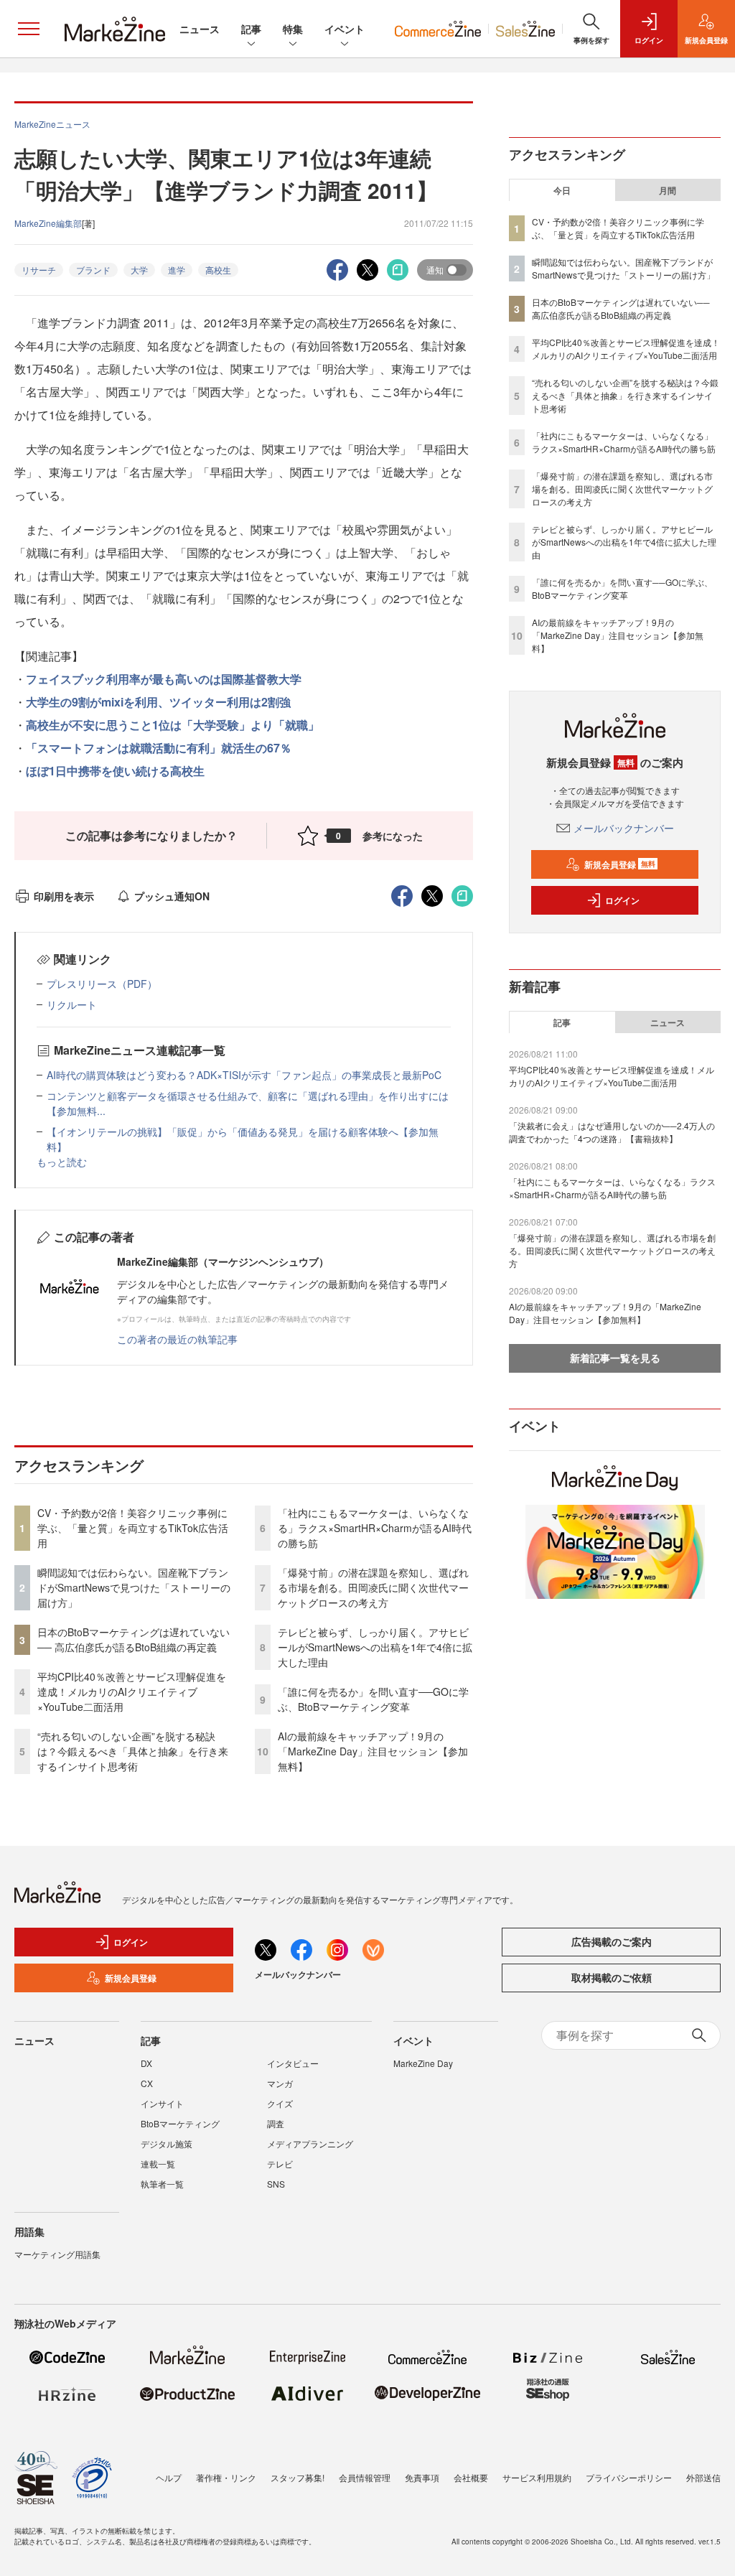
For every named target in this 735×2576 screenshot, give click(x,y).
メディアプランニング (310, 2143)
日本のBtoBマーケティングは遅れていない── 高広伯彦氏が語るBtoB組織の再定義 (134, 1639)
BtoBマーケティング (180, 2123)
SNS (276, 2184)
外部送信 (703, 2477)
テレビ (280, 2164)
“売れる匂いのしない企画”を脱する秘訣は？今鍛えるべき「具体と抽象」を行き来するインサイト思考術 (133, 1751)
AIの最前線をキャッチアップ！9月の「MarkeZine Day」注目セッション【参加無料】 (373, 1751)
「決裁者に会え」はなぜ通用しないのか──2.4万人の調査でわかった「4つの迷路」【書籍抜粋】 (612, 1132)
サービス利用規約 (537, 2477)
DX (146, 2063)
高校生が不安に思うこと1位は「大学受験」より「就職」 (173, 725)
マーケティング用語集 (57, 2254)
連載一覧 (158, 2164)
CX (147, 2083)
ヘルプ (169, 2477)
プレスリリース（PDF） (102, 984)
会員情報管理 (365, 2477)
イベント (345, 29)
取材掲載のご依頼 (612, 1977)
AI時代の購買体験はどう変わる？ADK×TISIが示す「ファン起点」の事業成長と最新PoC (244, 1075)
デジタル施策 (167, 2143)
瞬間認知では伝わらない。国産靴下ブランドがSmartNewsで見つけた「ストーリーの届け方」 (134, 1587)
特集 (293, 29)
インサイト (162, 2103)
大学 (139, 270)
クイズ (280, 2103)
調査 (276, 2123)
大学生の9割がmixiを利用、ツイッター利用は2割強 (158, 702)
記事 (251, 29)
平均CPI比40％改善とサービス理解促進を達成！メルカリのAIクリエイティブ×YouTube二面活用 (132, 1691)
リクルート (72, 1004)
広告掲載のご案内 (612, 1941)
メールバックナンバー (624, 828)
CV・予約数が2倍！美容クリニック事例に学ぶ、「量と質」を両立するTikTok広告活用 (133, 1528)
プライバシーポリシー (629, 2477)
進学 (177, 270)
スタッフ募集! (298, 2477)
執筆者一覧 (162, 2184)
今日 (562, 190)
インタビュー (293, 2063)
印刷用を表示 (64, 896)
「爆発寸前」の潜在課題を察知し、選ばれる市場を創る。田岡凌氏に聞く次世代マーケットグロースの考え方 (373, 1587)
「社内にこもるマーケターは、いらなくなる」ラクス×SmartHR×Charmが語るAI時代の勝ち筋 (375, 1528)
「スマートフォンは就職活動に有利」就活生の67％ (159, 748)
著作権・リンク (226, 2477)
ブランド (93, 270)
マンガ (280, 2083)
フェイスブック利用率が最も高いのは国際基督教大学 (164, 679)
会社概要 (471, 2477)
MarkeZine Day (423, 2063)
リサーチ (39, 270)
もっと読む (62, 1162)
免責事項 (422, 2477)
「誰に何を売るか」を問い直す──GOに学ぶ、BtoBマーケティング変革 (373, 1699)
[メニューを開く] (29, 29)
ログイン (622, 900)
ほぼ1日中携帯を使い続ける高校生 (115, 771)
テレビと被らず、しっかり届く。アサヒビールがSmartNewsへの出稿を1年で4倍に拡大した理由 (375, 1647)
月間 (668, 190)
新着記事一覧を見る (615, 1358)
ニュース (200, 29)
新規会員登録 (620, 864)
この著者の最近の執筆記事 (177, 1339)
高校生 (218, 270)
